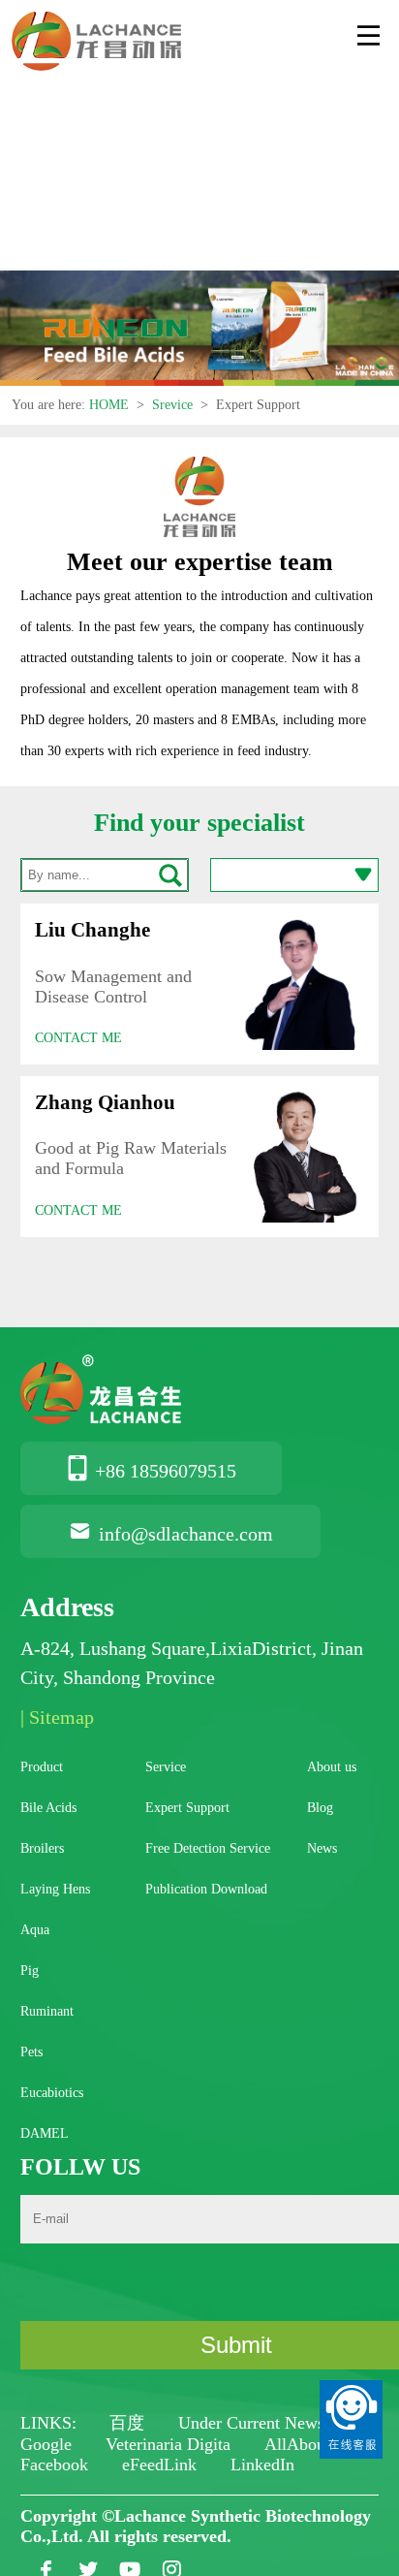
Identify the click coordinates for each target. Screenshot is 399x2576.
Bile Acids (48, 1808)
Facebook (57, 2465)
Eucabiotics (52, 2093)
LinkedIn (262, 2465)
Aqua (35, 1930)
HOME (109, 405)
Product (42, 1767)
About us (332, 1767)
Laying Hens (55, 1889)
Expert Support (187, 1808)
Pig (30, 1971)
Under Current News (251, 2423)
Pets (31, 2052)
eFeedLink (162, 2465)
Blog (320, 1808)
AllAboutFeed (314, 2444)
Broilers (42, 1848)
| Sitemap (57, 1717)
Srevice (172, 405)
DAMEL (45, 2133)
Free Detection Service (208, 1848)
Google (48, 2444)
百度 (129, 2423)
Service (166, 1767)
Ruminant (47, 2011)
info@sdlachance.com (186, 1534)
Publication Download (206, 1889)
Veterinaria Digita (170, 2444)
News (322, 1848)
